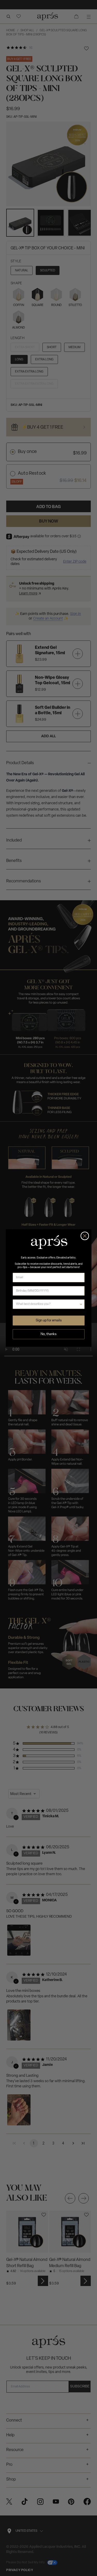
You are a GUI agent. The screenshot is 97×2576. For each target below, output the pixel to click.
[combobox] (47, 1304)
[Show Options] (81, 1304)
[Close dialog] (85, 1236)
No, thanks (48, 1334)
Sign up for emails (48, 1320)
